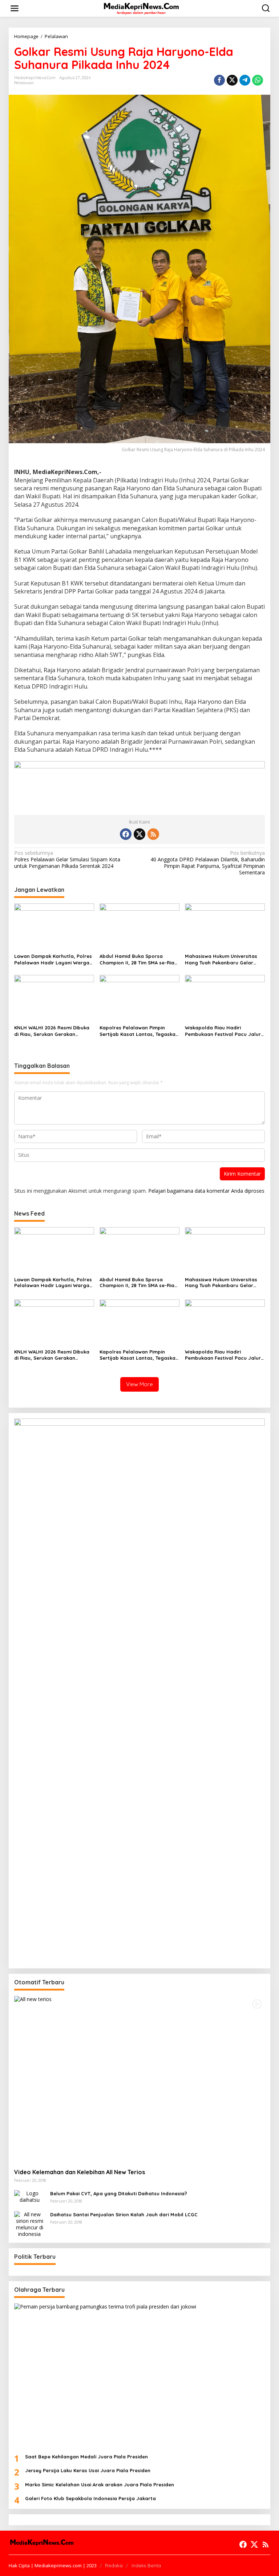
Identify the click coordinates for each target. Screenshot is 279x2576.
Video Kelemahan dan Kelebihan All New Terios (80, 2172)
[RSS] (153, 834)
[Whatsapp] (258, 80)
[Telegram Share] (245, 80)
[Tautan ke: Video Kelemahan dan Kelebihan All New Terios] (139, 2079)
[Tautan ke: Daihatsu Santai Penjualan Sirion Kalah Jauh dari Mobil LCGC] (29, 2224)
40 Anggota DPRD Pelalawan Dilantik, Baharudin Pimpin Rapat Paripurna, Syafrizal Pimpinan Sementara (208, 863)
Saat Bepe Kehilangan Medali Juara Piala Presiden (86, 2457)
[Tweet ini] (232, 80)
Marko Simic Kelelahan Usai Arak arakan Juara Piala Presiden (100, 2485)
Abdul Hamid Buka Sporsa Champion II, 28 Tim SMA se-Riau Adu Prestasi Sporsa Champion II (139, 960)
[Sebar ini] (219, 80)
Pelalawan (24, 83)
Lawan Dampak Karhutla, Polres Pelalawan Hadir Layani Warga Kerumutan (53, 960)
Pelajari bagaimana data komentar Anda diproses (206, 1191)
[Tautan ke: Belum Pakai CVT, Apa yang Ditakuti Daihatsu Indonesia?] (29, 2196)
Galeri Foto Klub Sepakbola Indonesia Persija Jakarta (90, 2498)
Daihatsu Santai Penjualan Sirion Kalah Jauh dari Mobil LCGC (124, 2214)
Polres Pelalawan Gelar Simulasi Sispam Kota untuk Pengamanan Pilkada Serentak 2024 (67, 860)
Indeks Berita (146, 2565)
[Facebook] (126, 834)
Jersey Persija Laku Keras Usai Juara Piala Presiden (88, 2470)
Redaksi (114, 2565)
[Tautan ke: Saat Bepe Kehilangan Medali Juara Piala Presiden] (139, 2376)
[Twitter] (139, 834)
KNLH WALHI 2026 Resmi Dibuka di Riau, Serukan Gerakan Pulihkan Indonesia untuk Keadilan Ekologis (52, 1031)
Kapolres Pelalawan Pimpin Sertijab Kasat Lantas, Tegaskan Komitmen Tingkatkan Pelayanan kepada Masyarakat (139, 1031)
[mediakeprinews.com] (141, 8)
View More (139, 1384)
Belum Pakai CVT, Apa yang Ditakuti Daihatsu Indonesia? (119, 2193)
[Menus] (15, 8)
